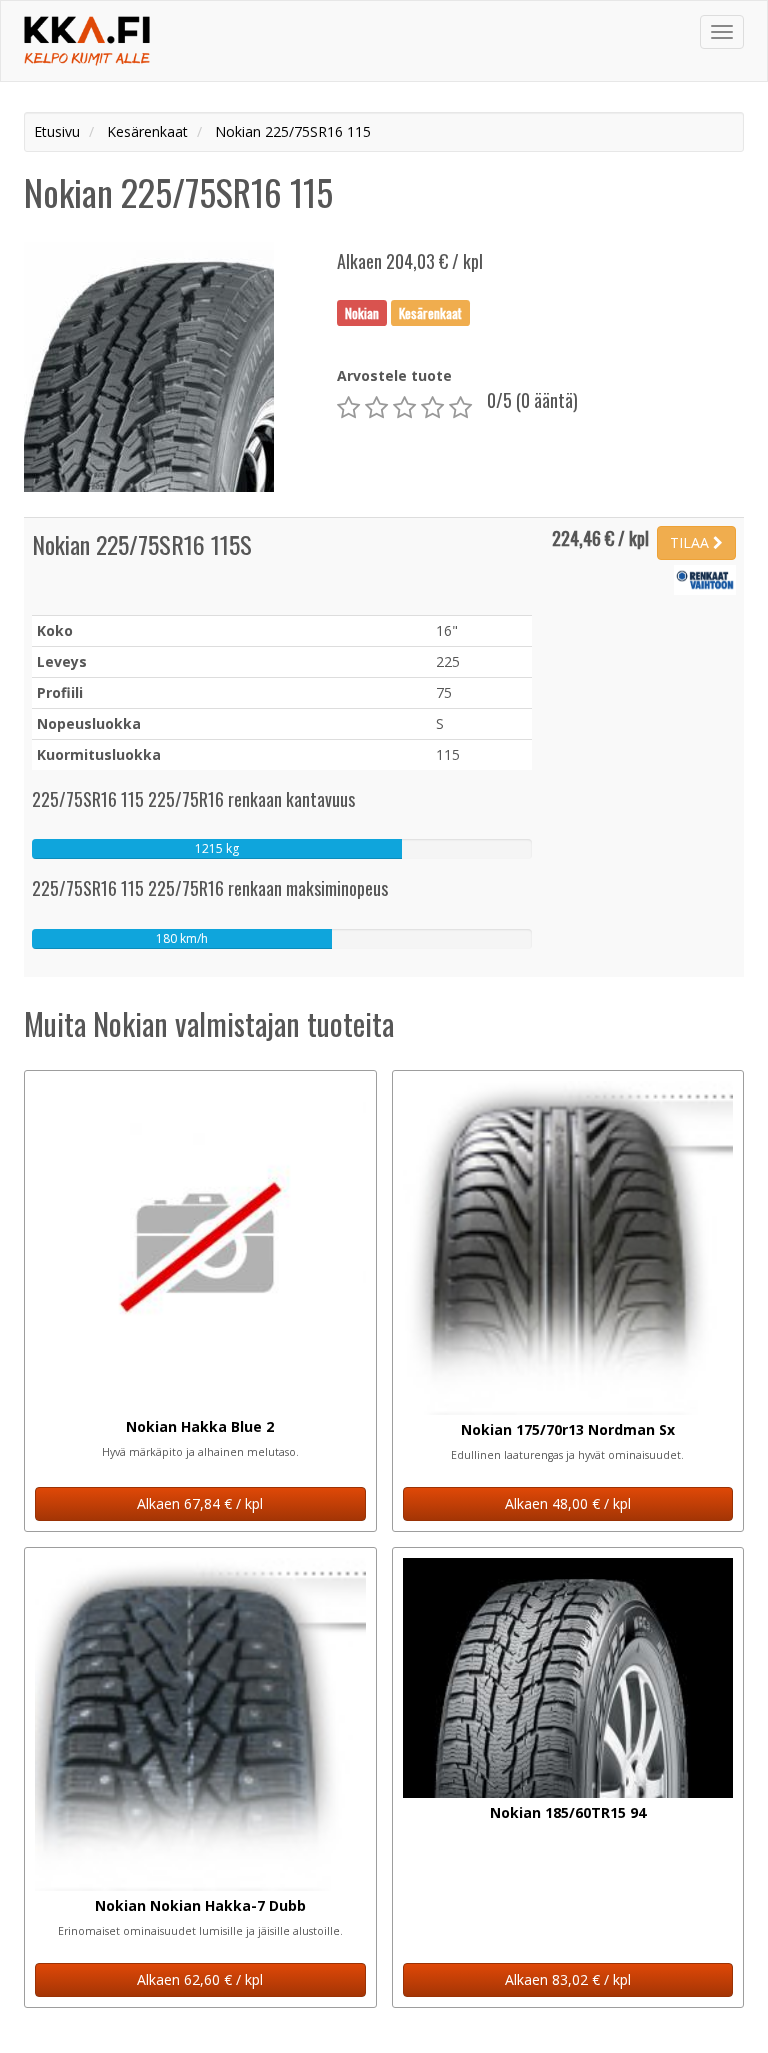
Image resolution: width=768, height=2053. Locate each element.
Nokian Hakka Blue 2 (200, 1426)
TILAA (691, 542)
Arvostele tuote (394, 375)
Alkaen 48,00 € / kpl (568, 1503)
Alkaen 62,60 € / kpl (200, 1979)
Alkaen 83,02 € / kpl (568, 1979)
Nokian (362, 312)
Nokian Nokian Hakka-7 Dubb (200, 1905)
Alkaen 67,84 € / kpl (200, 1503)
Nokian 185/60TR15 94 (568, 1812)
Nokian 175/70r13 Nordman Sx (568, 1429)
